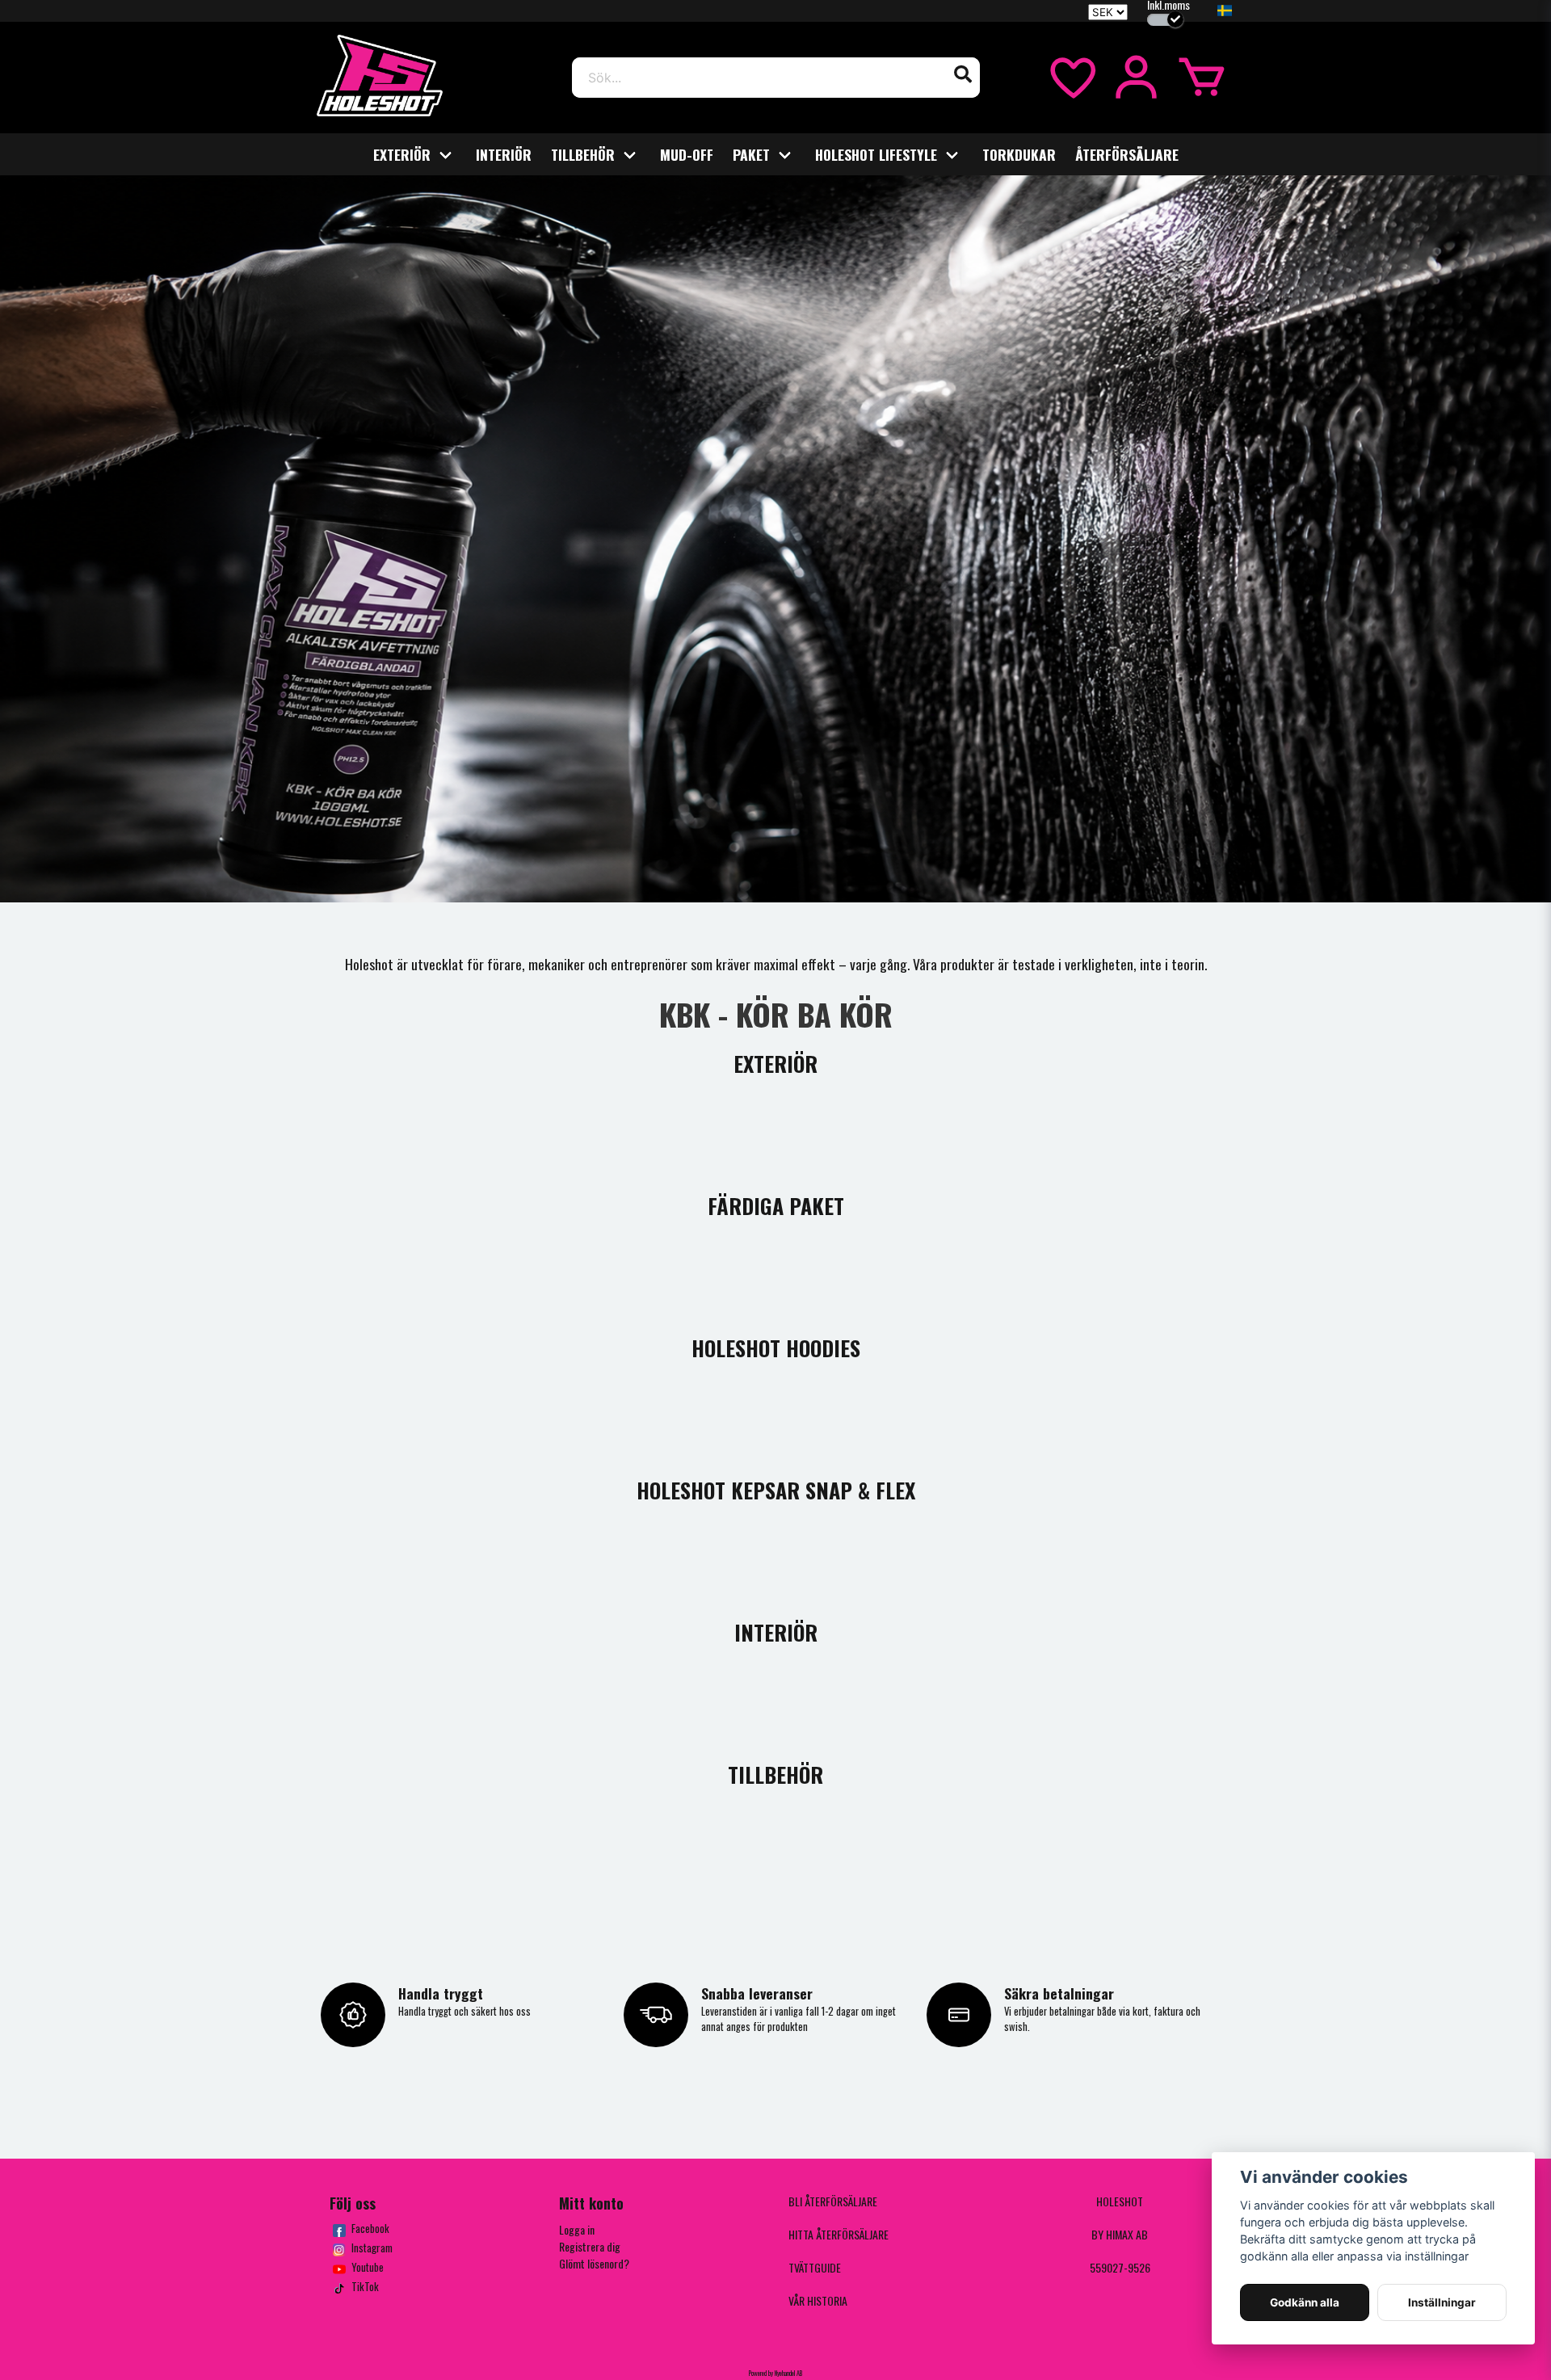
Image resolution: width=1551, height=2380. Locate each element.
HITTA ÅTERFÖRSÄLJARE (839, 2234)
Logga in (577, 2229)
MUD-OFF (687, 154)
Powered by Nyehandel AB (775, 2373)
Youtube (368, 2267)
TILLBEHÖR (583, 154)
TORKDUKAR (1019, 154)
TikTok (365, 2287)
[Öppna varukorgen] (1202, 78)
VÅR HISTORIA (818, 2300)
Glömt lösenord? (594, 2263)
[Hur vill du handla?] (1165, 20)
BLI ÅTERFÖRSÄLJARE (833, 2201)
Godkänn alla (1305, 2302)
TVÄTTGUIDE (815, 2267)
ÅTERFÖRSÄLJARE (1127, 154)
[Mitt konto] (1136, 78)
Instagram (372, 2248)
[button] (1225, 11)
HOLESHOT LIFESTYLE (876, 154)
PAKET (751, 154)
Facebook (370, 2229)
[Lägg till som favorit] (1071, 78)
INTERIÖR (504, 154)
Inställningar (1442, 2302)
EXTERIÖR (402, 154)
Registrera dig (590, 2246)
